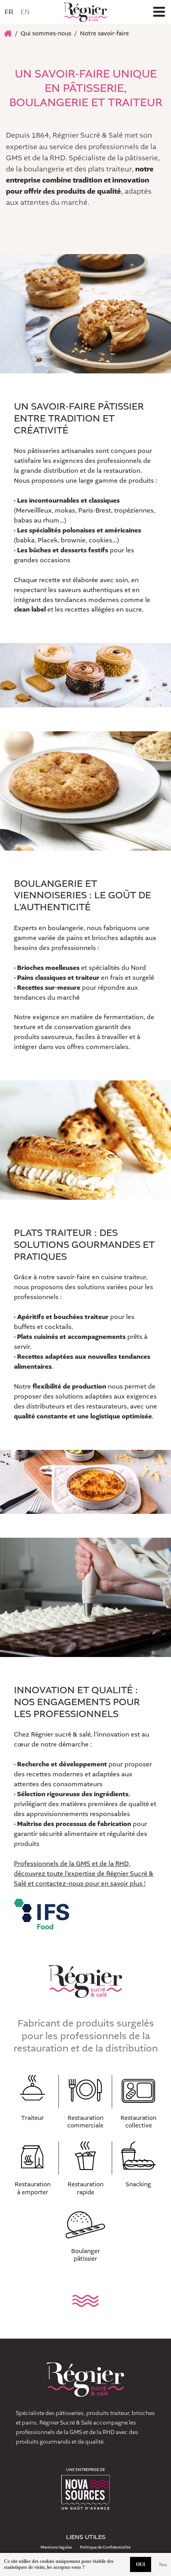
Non (163, 2564)
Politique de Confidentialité (105, 2547)
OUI (141, 2564)
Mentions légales (56, 2547)
